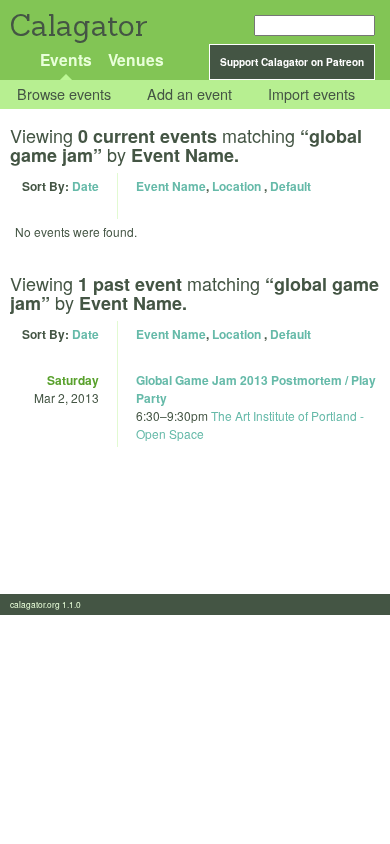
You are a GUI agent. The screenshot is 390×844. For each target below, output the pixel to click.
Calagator (77, 25)
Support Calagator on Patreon (292, 62)
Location (236, 186)
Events (66, 59)
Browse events (64, 94)
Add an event (189, 94)
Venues (136, 59)
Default (290, 186)
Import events (311, 94)
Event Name (171, 186)
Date (85, 186)
